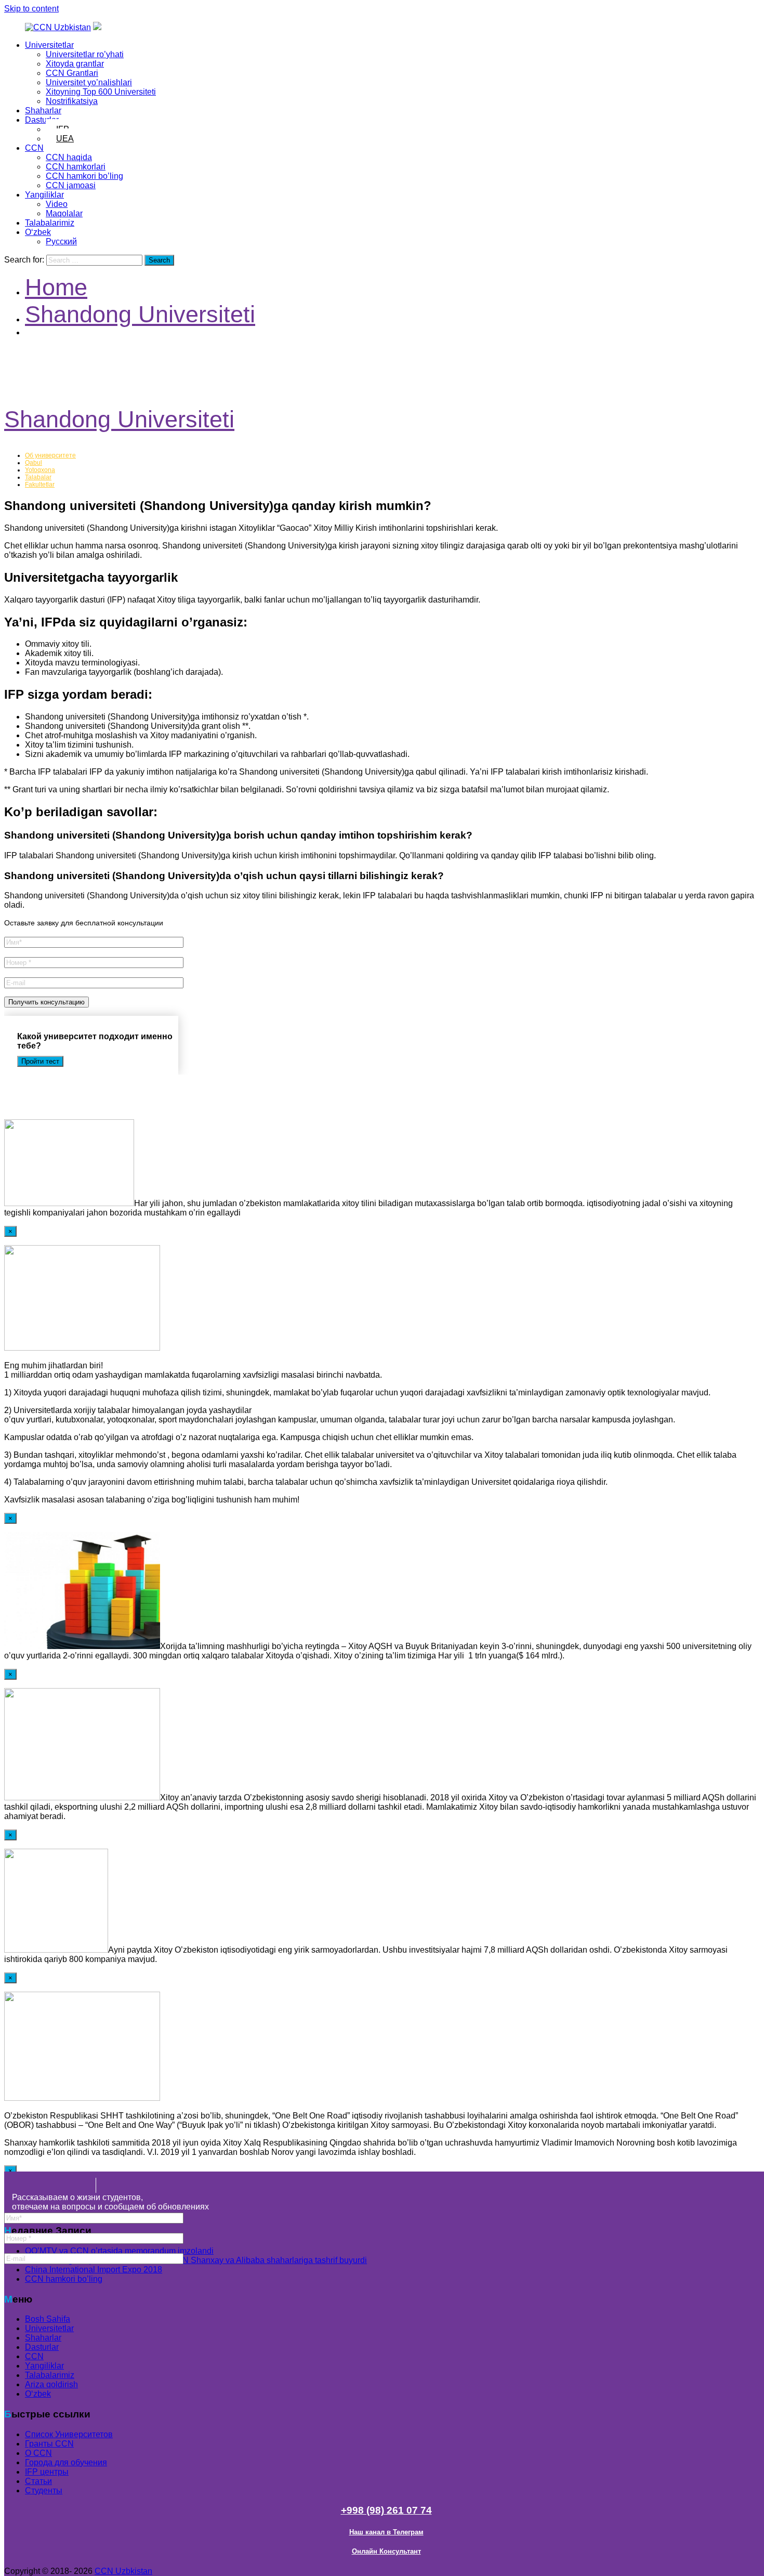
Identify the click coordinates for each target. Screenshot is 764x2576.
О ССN (38, 2453)
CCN (34, 148)
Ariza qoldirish (51, 2384)
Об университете (50, 455)
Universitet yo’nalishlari (89, 82)
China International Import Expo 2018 (94, 2270)
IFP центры (47, 2472)
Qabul (34, 463)
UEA (65, 139)
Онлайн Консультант (386, 2551)
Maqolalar (64, 213)
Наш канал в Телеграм (386, 2532)
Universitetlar (49, 45)
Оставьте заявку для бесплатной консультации (84, 923)
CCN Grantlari (72, 73)
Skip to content (31, 9)
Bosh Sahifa (48, 2319)
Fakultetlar (40, 485)
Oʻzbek (38, 232)
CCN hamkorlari (76, 167)
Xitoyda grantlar (75, 64)
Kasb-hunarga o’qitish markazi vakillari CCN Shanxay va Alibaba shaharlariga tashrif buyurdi (196, 2260)
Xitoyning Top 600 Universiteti (101, 92)
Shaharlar (43, 110)
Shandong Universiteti (119, 419)
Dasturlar (42, 120)
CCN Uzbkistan (123, 2571)
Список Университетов (69, 2434)
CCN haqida (69, 157)
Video (57, 204)
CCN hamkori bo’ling (84, 176)
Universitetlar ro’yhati (85, 54)
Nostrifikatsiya (72, 101)
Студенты (44, 2490)
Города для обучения (66, 2462)
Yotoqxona (40, 470)
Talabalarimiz (50, 223)
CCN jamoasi (71, 185)
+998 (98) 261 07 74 (386, 2510)
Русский (61, 241)
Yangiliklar (44, 195)
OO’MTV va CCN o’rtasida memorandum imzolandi (119, 2251)
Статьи (38, 2481)
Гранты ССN (49, 2444)
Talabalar (38, 477)
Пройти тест (40, 1061)
